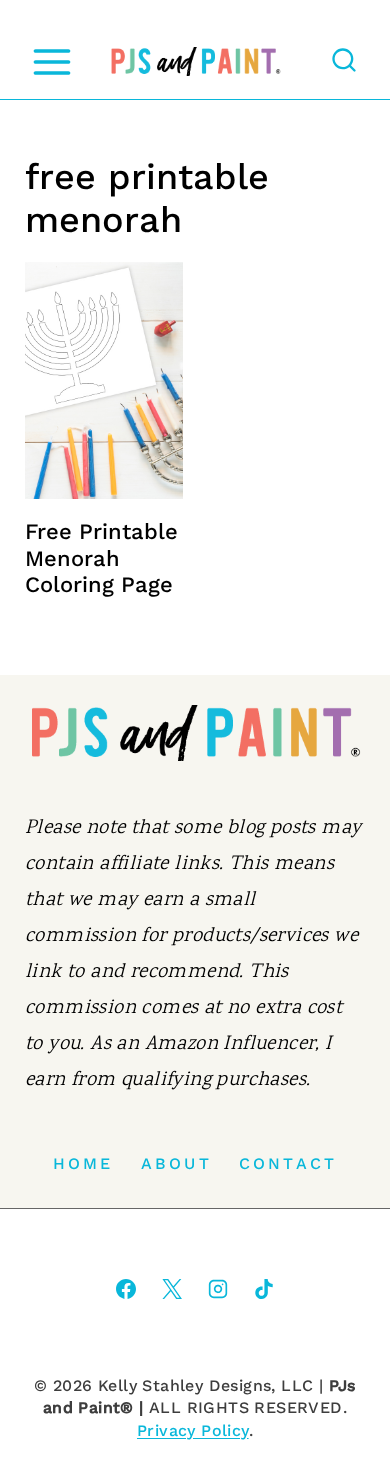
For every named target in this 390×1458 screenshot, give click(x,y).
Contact (288, 1163)
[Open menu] (51, 61)
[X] (172, 1289)
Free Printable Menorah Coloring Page (101, 558)
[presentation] (104, 380)
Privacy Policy (193, 1430)
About (176, 1163)
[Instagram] (218, 1289)
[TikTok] (264, 1289)
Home (83, 1163)
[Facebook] (126, 1289)
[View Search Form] (344, 62)
